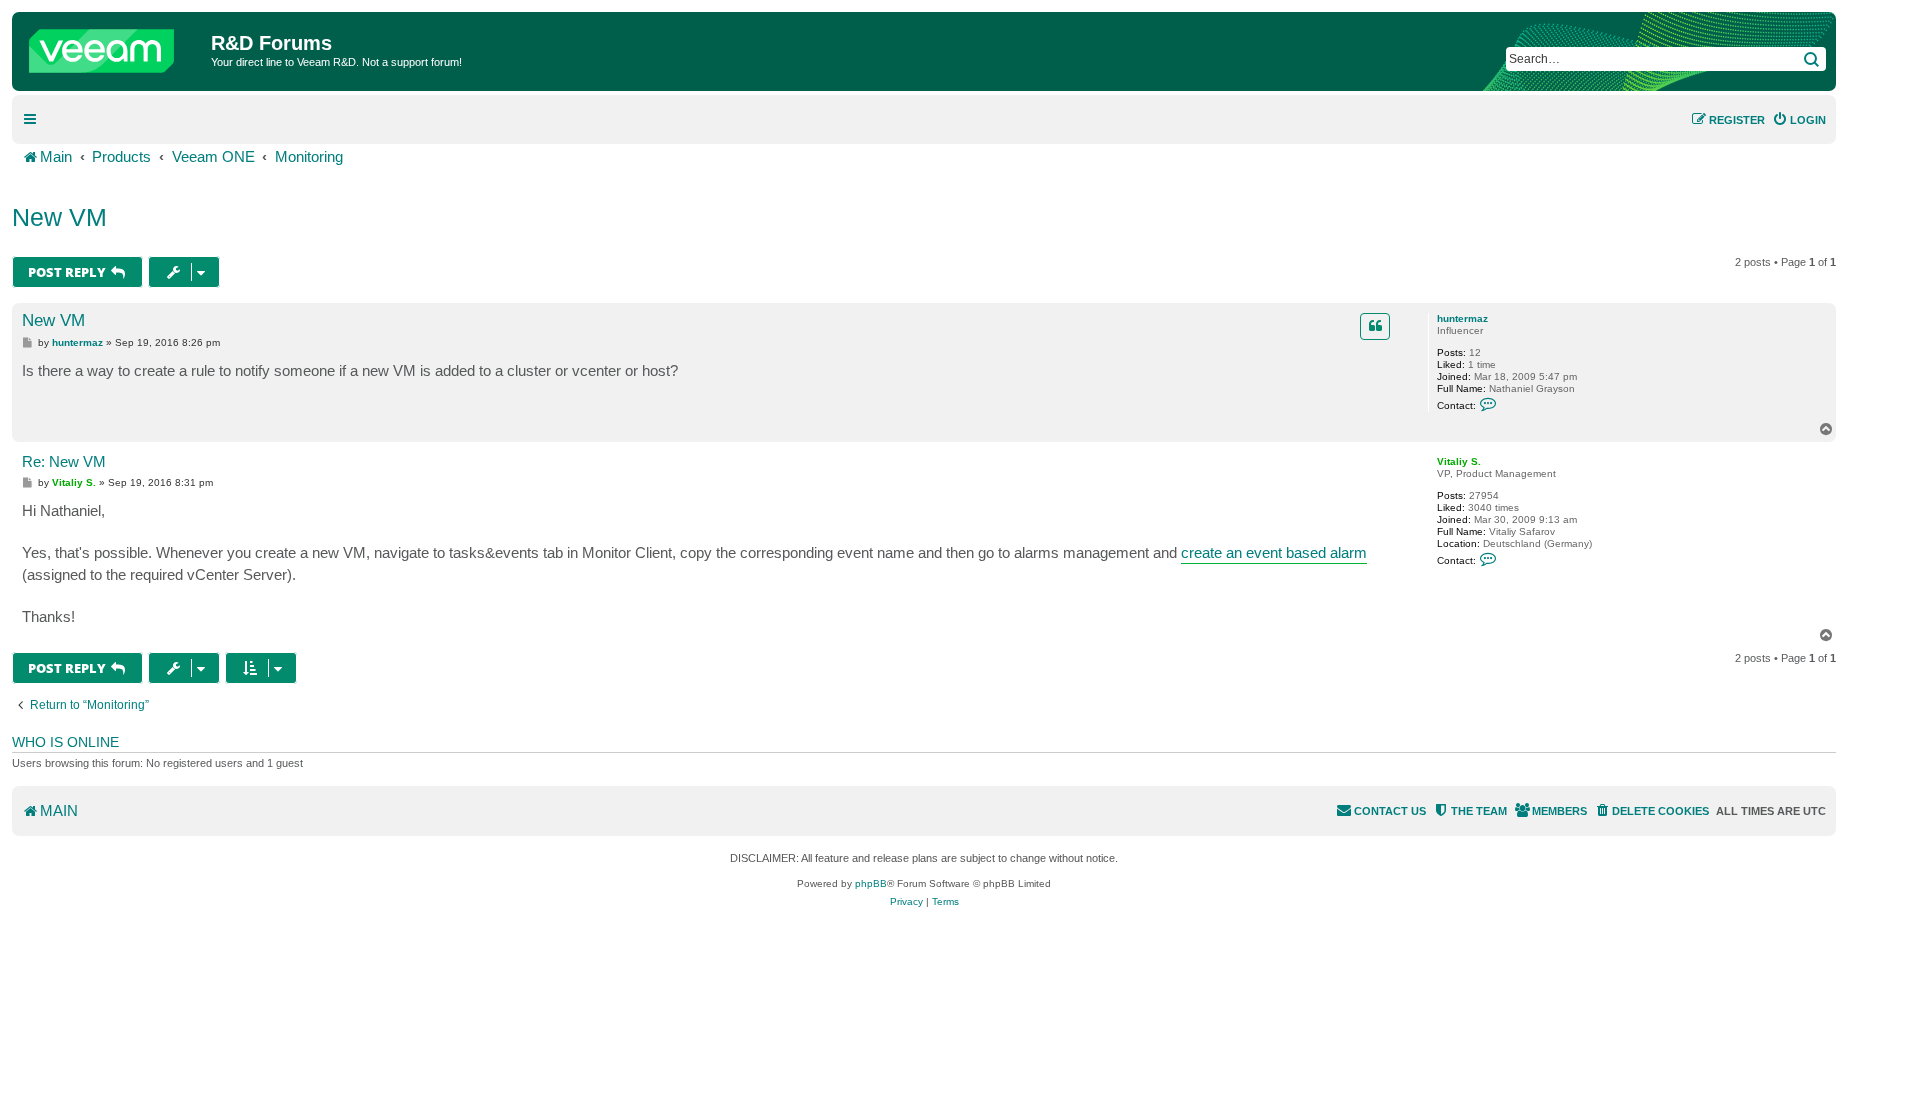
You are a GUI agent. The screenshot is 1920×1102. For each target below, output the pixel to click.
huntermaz (1462, 318)
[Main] (114, 46)
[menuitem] (1799, 120)
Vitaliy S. (1459, 461)
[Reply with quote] (1375, 326)
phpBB (871, 883)
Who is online (65, 742)
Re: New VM (64, 461)
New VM (59, 217)
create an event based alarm (1274, 552)
